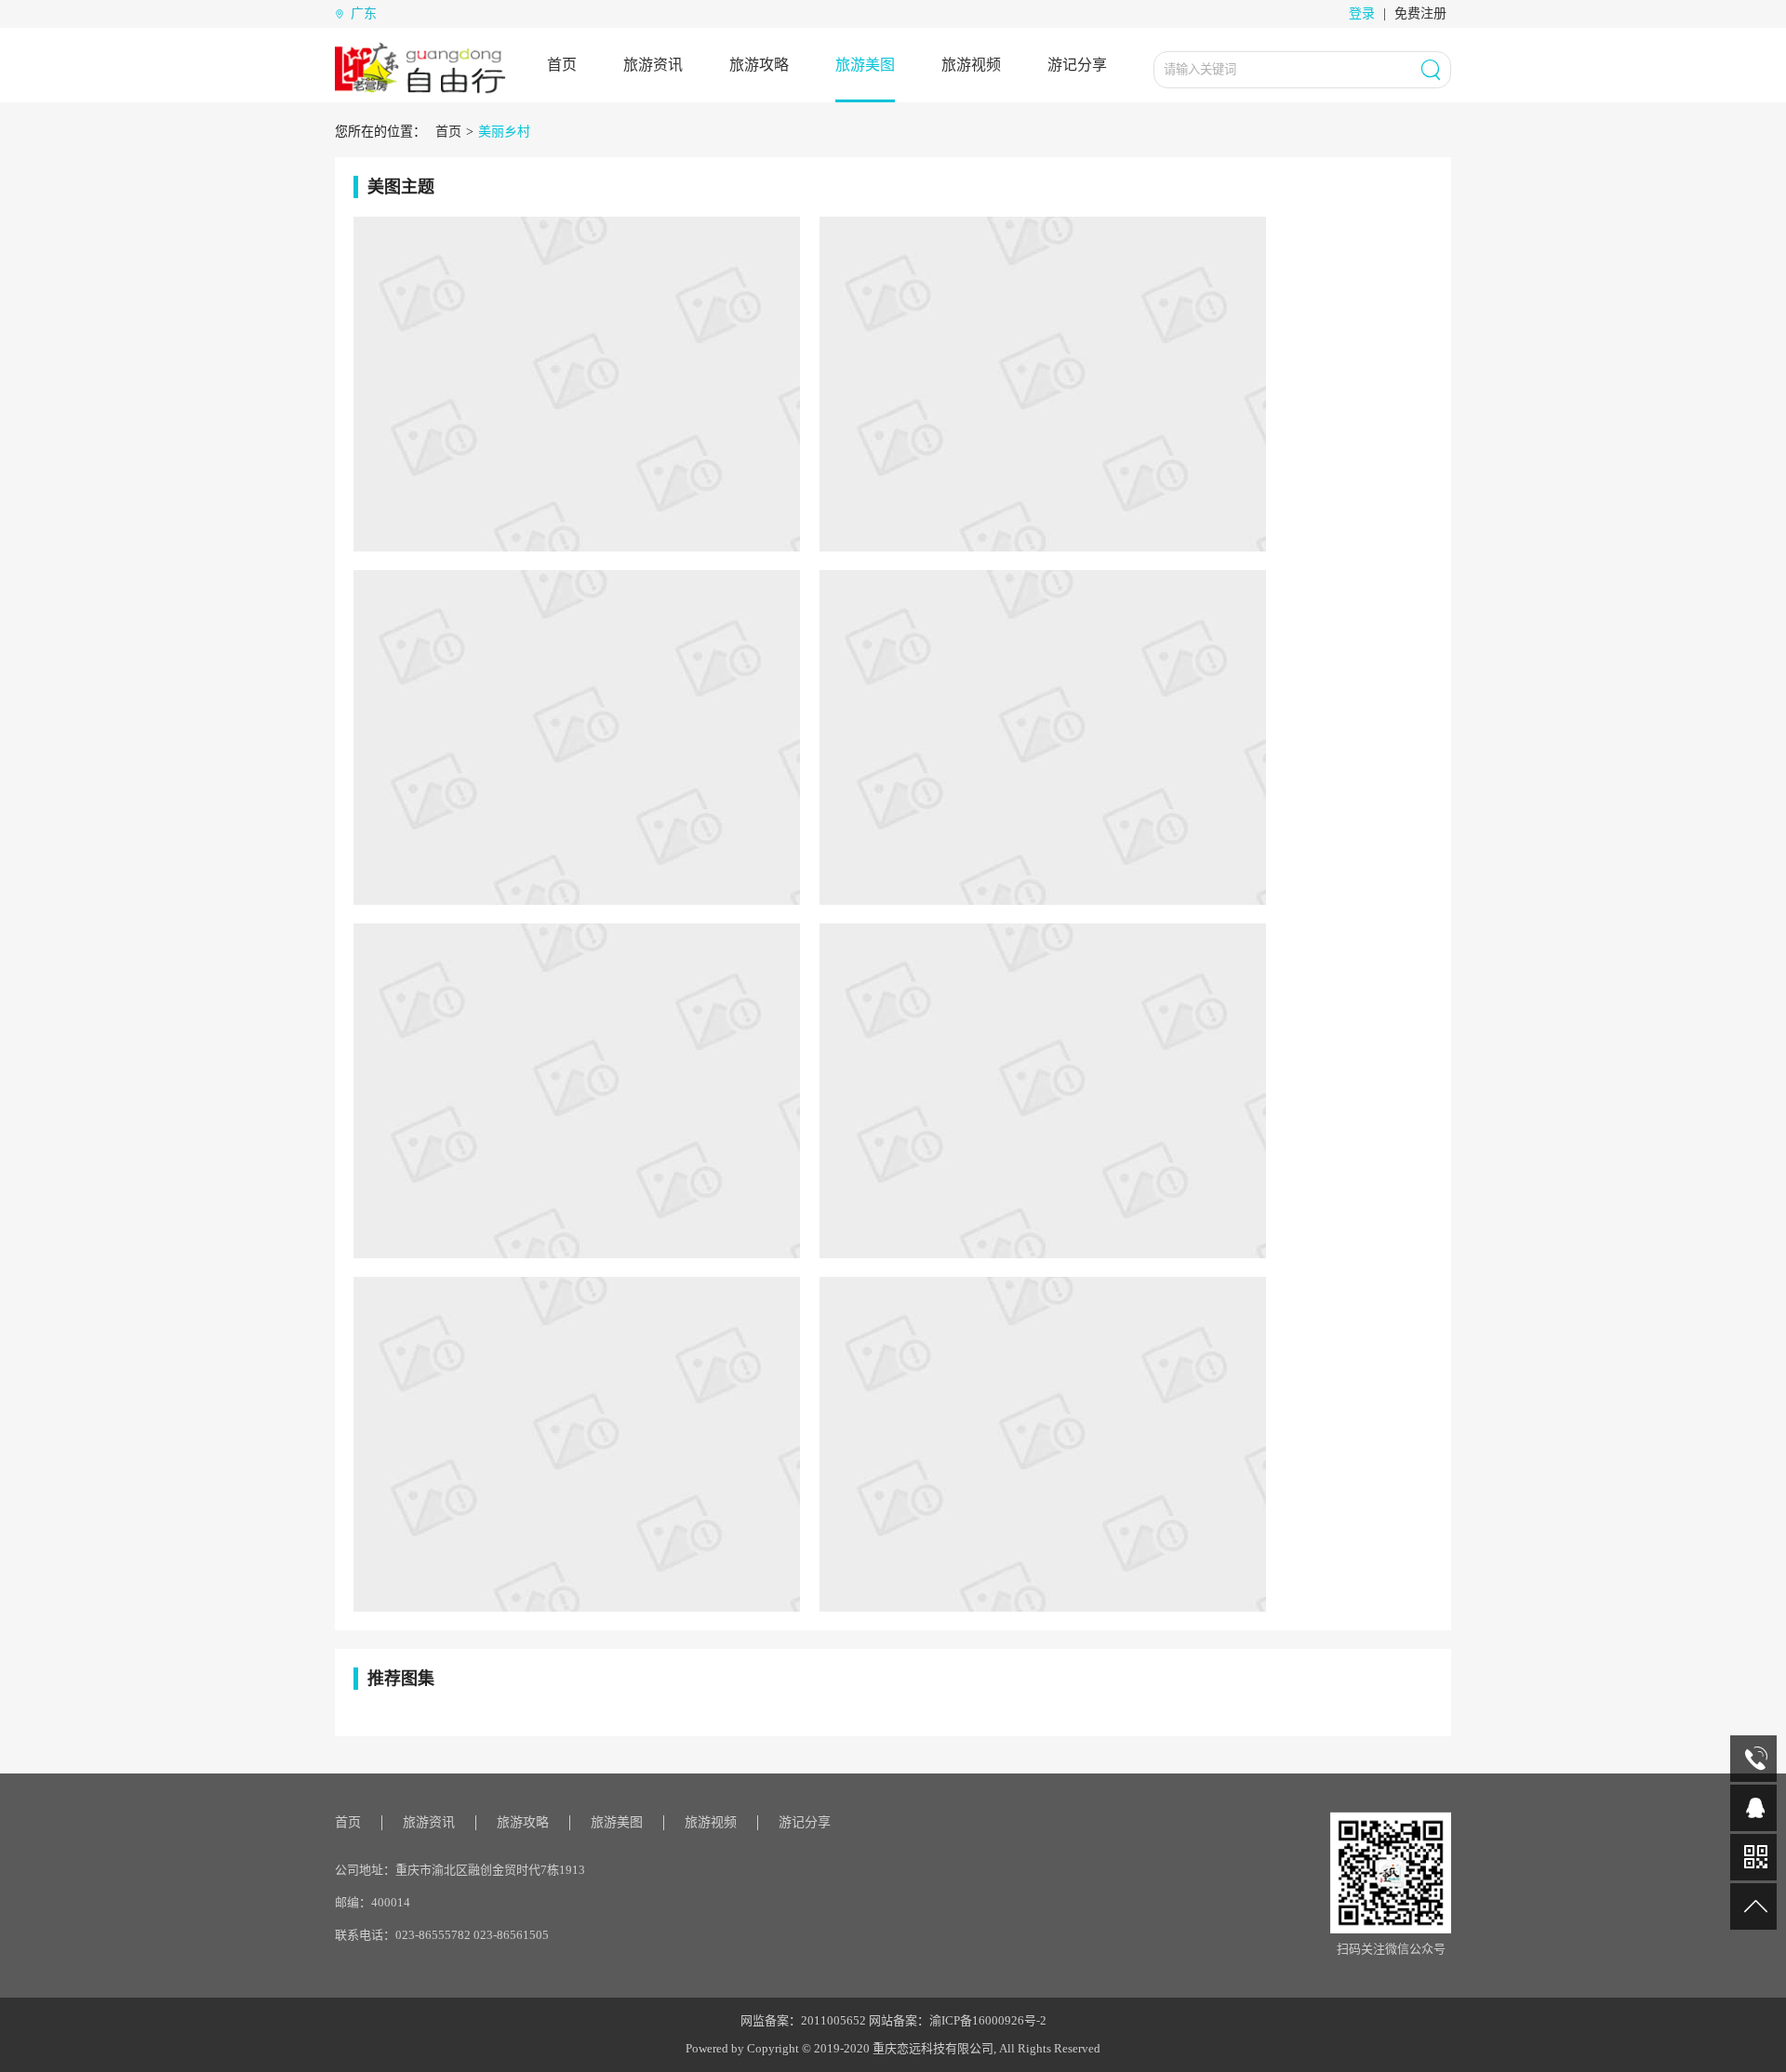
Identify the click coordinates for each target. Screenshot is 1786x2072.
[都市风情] (1043, 737)
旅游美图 (865, 65)
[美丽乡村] (1043, 1090)
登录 (1362, 13)
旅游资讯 (653, 65)
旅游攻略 (759, 65)
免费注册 (1420, 13)
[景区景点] (1043, 383)
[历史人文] (577, 383)
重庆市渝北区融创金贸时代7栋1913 (490, 1870)
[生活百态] (1043, 1443)
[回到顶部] (1753, 1906)
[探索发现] (577, 1090)
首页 (562, 65)
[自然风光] (577, 737)
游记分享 (1077, 65)
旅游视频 (971, 65)
